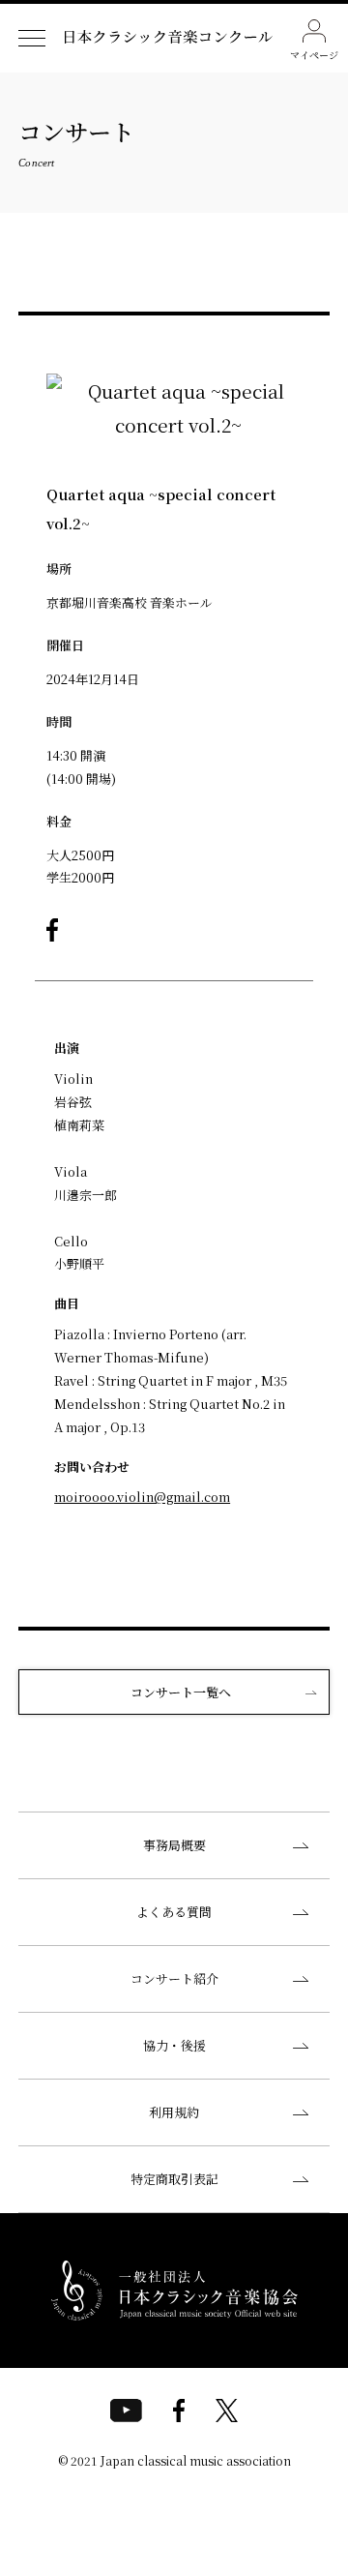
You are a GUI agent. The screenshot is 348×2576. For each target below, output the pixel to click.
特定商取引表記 (174, 2179)
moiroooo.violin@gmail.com (142, 1497)
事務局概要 (174, 1845)
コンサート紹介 (174, 1978)
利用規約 (174, 2112)
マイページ (314, 55)
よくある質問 (174, 1912)
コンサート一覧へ (181, 1692)
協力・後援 (174, 2045)
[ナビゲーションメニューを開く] (31, 38)
